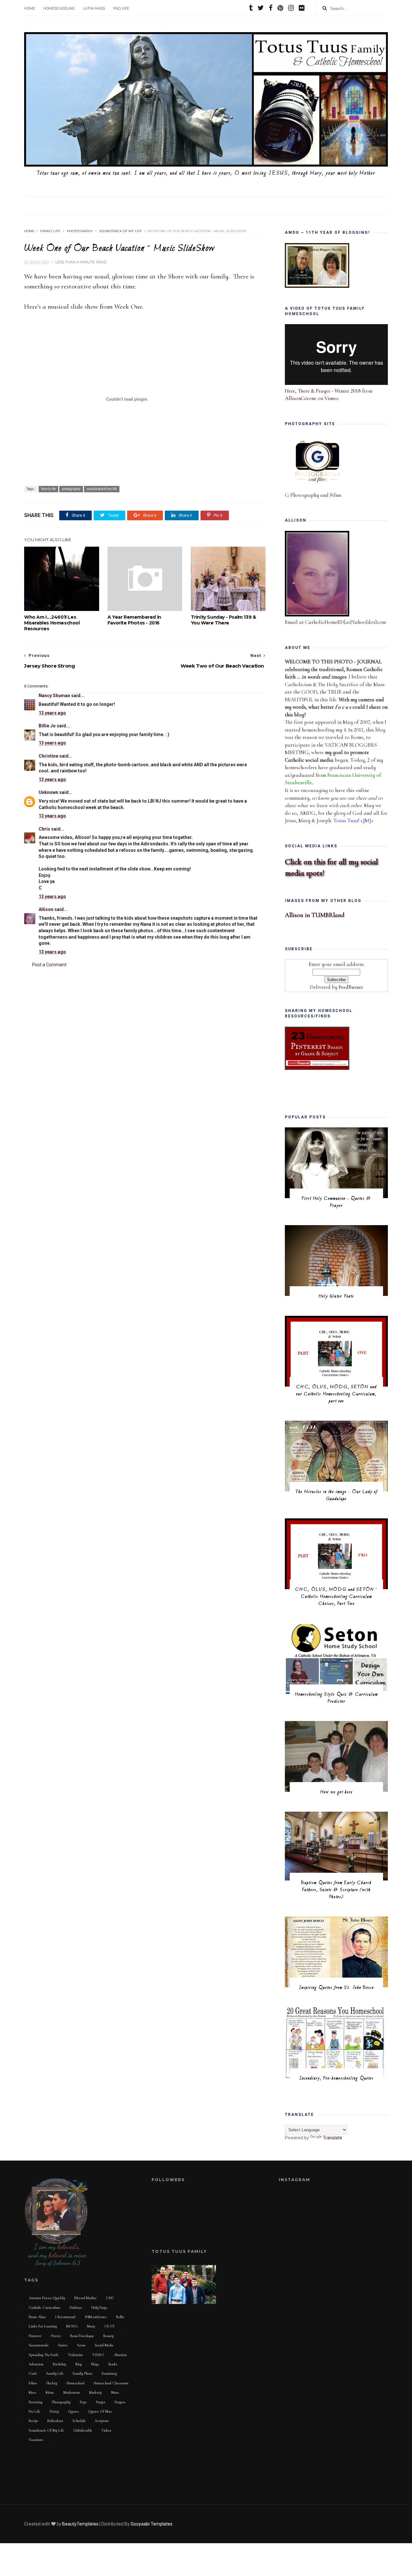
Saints (63, 2345)
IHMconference (96, 2317)
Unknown (48, 792)
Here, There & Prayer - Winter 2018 (323, 391)
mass (33, 2392)
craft (33, 2373)
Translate (332, 2138)
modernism (72, 2392)
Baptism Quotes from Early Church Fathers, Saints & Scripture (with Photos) (336, 1890)
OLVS (109, 2326)
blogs (95, 2364)
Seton (81, 2345)
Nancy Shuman (54, 696)
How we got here (337, 1792)
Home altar (37, 2317)
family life (50, 231)
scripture (102, 2421)
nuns (115, 2392)
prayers (120, 2402)
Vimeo (331, 398)
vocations (36, 2440)
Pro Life (121, 8)
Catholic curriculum (44, 2307)
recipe (33, 2421)
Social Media (104, 2345)
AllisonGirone (301, 398)
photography (80, 231)
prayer (101, 2402)
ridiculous (55, 2421)
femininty (109, 2373)
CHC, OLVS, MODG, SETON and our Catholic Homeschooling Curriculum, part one (336, 1394)
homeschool (75, 2383)
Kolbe (120, 2317)
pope (83, 2402)
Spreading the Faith (43, 2355)
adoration (36, 2364)
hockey (52, 2383)
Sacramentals (39, 2345)
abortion (120, 2355)
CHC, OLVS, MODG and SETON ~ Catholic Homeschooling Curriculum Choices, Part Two (337, 1597)
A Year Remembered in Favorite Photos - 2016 (134, 620)
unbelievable (83, 2430)
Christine (48, 756)
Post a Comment (49, 965)
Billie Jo (47, 726)
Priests (56, 2336)
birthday (59, 2364)
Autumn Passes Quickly (47, 2298)
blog (79, 2364)
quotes (74, 2411)
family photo (83, 2373)
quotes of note (100, 2411)
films (33, 2383)
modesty (95, 2392)
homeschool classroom (111, 2383)
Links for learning (43, 2326)
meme (50, 2392)
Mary (91, 2326)
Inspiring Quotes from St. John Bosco (337, 1988)
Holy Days (99, 2307)
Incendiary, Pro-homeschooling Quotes (337, 2078)
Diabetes (76, 2307)
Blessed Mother (85, 2298)
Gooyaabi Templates (152, 2524)
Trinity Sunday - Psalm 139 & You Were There (224, 620)
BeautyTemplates (80, 2524)
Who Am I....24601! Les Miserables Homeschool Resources (52, 623)
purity (54, 2411)
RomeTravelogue (82, 2336)
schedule (79, 2421)
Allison (46, 909)
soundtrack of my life (121, 231)
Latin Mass (94, 8)
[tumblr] (251, 9)
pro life (34, 2411)
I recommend (65, 2317)
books (113, 2364)
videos (106, 2430)
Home (30, 8)
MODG (72, 2326)
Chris (45, 829)
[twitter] (261, 9)
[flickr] (302, 9)
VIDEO (98, 2355)
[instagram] (291, 9)
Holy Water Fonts (336, 1296)
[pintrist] (280, 9)
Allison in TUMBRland (315, 915)
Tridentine (75, 2355)
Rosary (108, 2336)
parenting (36, 2402)
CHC (110, 2298)
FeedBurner (351, 987)
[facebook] (271, 9)
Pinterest (35, 2336)
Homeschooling (59, 8)
